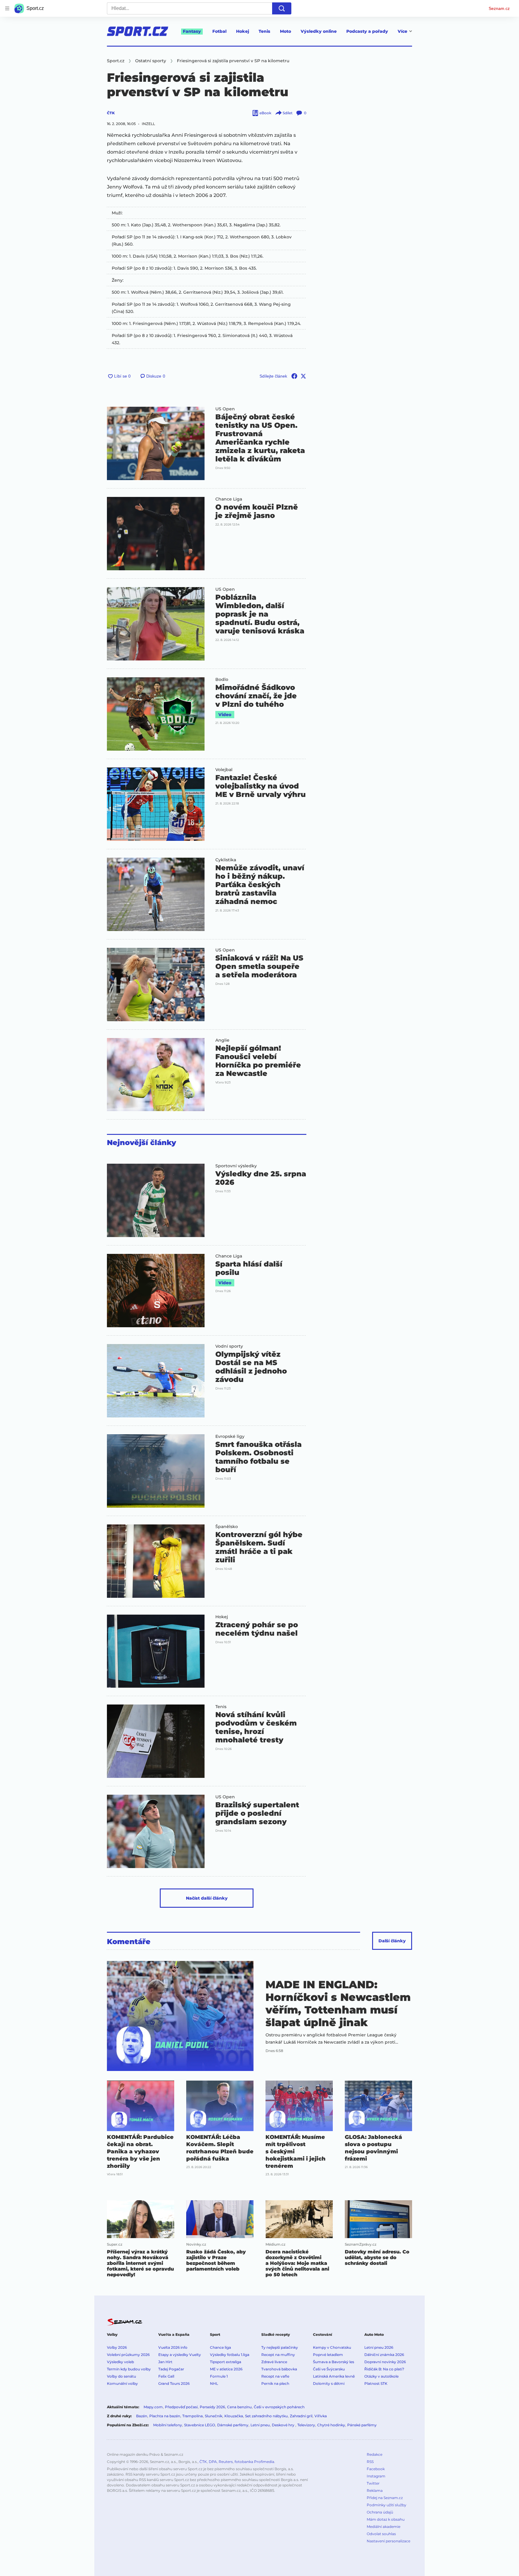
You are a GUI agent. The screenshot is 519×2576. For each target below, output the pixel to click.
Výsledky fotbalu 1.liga (230, 2355)
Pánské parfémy (362, 2425)
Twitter (373, 2483)
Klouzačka (234, 2416)
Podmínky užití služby (387, 2505)
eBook (265, 113)
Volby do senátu (121, 2376)
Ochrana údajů (380, 2512)
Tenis (264, 31)
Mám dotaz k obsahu (386, 2519)
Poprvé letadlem (328, 2355)
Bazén (142, 2416)
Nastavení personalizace (388, 2541)
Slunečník (214, 2416)
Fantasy (192, 31)
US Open (225, 409)
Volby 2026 (117, 2347)
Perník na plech (275, 2383)
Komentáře (129, 1942)
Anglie (222, 1040)
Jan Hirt (165, 2362)
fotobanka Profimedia (254, 2462)
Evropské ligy (230, 1436)
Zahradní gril (301, 2416)
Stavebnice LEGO (200, 2425)
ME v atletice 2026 (226, 2369)
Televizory (306, 2425)
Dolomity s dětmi (329, 2383)
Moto (285, 31)
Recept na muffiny (278, 2355)
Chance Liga (229, 499)
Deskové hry (284, 2425)
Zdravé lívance (274, 2362)
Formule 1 (219, 2376)
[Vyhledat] (282, 8)
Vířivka (321, 2416)
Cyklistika (226, 860)
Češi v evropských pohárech (279, 2407)
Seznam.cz (499, 8)
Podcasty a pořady (367, 31)
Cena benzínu (239, 2407)
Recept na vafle (275, 2376)
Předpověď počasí (181, 2407)
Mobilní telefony (168, 2425)
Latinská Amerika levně (334, 2376)
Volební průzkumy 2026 (128, 2355)
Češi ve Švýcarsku (329, 2369)
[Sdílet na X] (303, 376)
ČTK (111, 113)
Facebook (376, 2469)
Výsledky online (319, 31)
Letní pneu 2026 (379, 2347)
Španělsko (227, 1527)
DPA (213, 2462)
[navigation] (7, 8)
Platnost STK (376, 2383)
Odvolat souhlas (381, 2534)
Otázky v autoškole (381, 2376)
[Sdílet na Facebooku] (294, 376)
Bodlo (222, 679)
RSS (370, 2462)
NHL (214, 2383)
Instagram (376, 2476)
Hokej (243, 31)
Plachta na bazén (165, 2416)
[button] (156, 443)
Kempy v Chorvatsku (332, 2347)
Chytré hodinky (331, 2425)
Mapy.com (153, 2407)
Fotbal (219, 31)
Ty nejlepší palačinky (280, 2347)
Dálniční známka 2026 (384, 2355)
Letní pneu (260, 2425)
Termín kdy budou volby (129, 2369)
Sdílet (288, 113)
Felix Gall (166, 2376)
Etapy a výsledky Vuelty (180, 2355)
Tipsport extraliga (226, 2362)
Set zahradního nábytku (266, 2416)
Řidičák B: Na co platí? (384, 2369)
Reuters (226, 2462)
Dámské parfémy (233, 2425)
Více (402, 31)
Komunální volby (122, 2383)
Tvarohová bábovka (279, 2369)
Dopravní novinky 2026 (385, 2362)
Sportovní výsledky (236, 1166)
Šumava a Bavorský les (334, 2362)
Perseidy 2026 (212, 2407)
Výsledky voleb (120, 2362)
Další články (392, 1941)
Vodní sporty (229, 1346)
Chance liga (220, 2347)
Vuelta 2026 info (173, 2347)
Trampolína (193, 2416)
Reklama (375, 2490)
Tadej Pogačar (171, 2369)
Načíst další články (207, 1898)
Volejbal (224, 770)
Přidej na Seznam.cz (385, 2498)
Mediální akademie (384, 2527)
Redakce (375, 2454)
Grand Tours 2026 (174, 2383)
